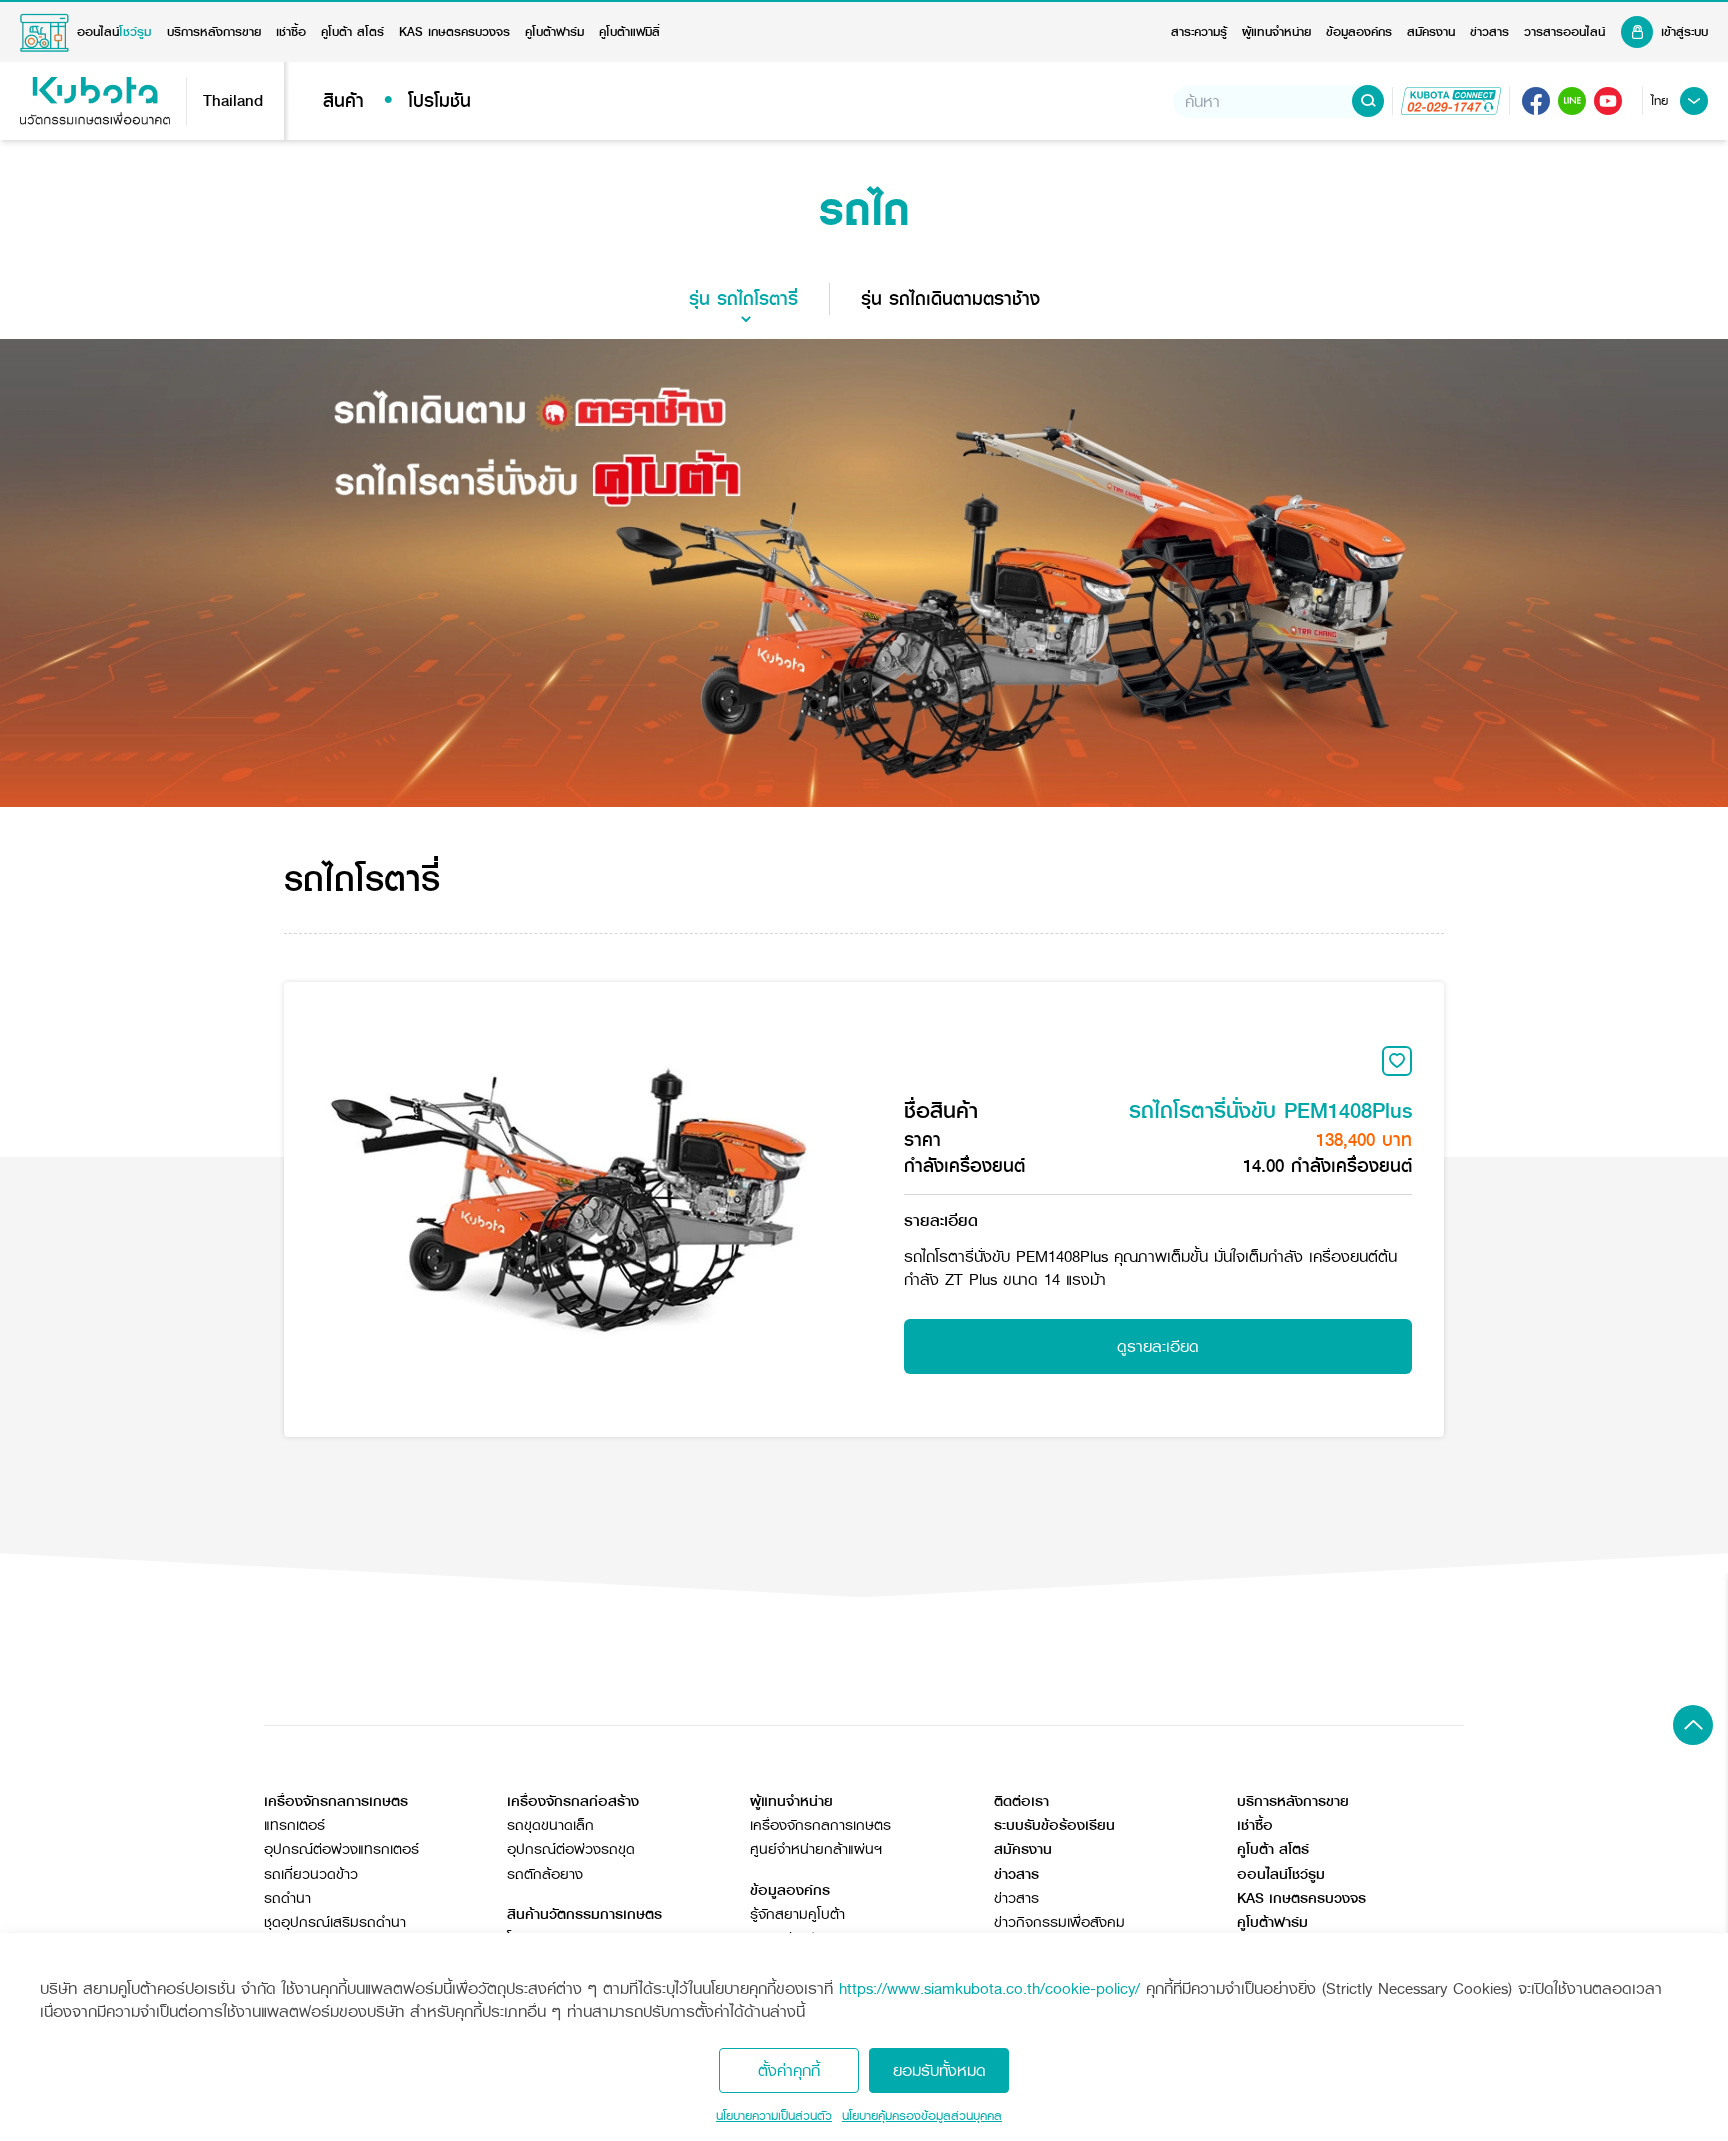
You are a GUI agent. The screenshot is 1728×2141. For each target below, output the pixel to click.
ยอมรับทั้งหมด (939, 2070)
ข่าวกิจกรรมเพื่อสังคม (1059, 1922)
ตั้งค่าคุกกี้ (789, 2070)
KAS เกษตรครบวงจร (454, 32)
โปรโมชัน (439, 101)
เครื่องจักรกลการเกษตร (820, 1825)
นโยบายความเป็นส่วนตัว (774, 2116)
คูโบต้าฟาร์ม (554, 32)
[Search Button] (1368, 101)
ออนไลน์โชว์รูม (1281, 1874)
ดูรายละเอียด (1158, 1346)
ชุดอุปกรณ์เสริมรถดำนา (335, 1922)
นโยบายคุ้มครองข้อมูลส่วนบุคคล (922, 2116)
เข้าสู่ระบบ (1684, 32)
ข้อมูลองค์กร (1359, 32)
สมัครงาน (1431, 32)
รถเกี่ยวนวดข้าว (311, 1874)
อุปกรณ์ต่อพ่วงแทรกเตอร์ (341, 1849)
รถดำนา (287, 1898)
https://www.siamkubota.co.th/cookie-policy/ (989, 1988)
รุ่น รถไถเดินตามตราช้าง (950, 299)
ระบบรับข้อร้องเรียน (1054, 1825)
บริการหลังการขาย (214, 32)
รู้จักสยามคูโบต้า (797, 1914)
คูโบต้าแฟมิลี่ (629, 32)
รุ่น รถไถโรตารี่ (743, 299)
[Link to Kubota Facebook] (1536, 101)
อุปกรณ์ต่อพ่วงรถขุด (571, 1849)
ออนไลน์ (114, 32)
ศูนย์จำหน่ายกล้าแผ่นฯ (816, 1849)
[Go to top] (1693, 1725)
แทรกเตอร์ (294, 1825)
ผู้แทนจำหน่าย (1276, 32)
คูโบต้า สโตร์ (352, 32)
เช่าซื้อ (291, 32)
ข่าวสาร (1489, 32)
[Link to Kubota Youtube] (1608, 101)
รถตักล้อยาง (545, 1874)
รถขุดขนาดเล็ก (550, 1825)
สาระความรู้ (1199, 32)
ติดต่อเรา (1021, 1801)
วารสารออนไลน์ (1564, 32)
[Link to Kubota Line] (1572, 101)
